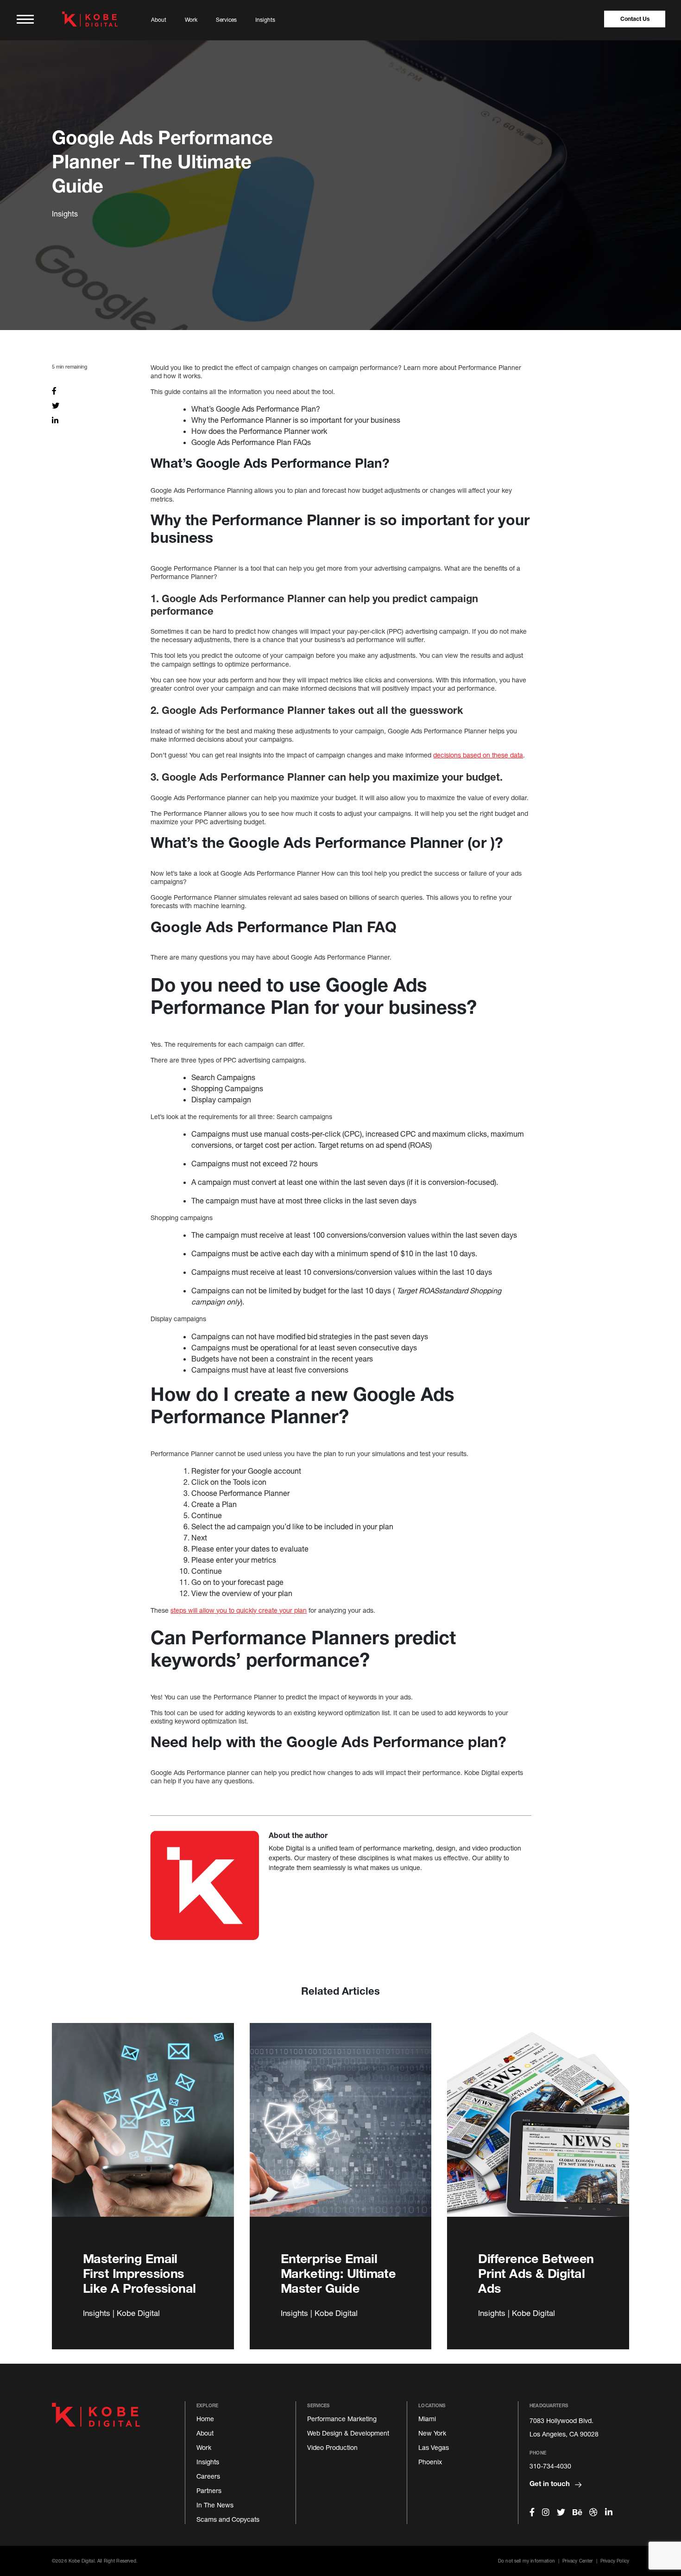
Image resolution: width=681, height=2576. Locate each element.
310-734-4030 (550, 2466)
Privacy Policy (615, 2561)
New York (432, 2433)
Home (205, 2419)
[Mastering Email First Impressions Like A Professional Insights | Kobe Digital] (143, 2131)
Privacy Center (577, 2561)
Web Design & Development (348, 2433)
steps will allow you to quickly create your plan (239, 1610)
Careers (208, 2476)
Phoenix (430, 2462)
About (159, 20)
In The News (215, 2505)
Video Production (332, 2447)
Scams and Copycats (228, 2519)
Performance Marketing (342, 2419)
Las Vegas (434, 2447)
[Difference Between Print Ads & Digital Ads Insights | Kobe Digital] (538, 2131)
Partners (209, 2490)
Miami (427, 2419)
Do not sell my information (527, 2561)
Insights (265, 20)
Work (191, 20)
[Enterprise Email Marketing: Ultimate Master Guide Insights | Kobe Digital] (341, 2131)
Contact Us (635, 19)
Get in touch (551, 2483)
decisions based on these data (478, 755)
